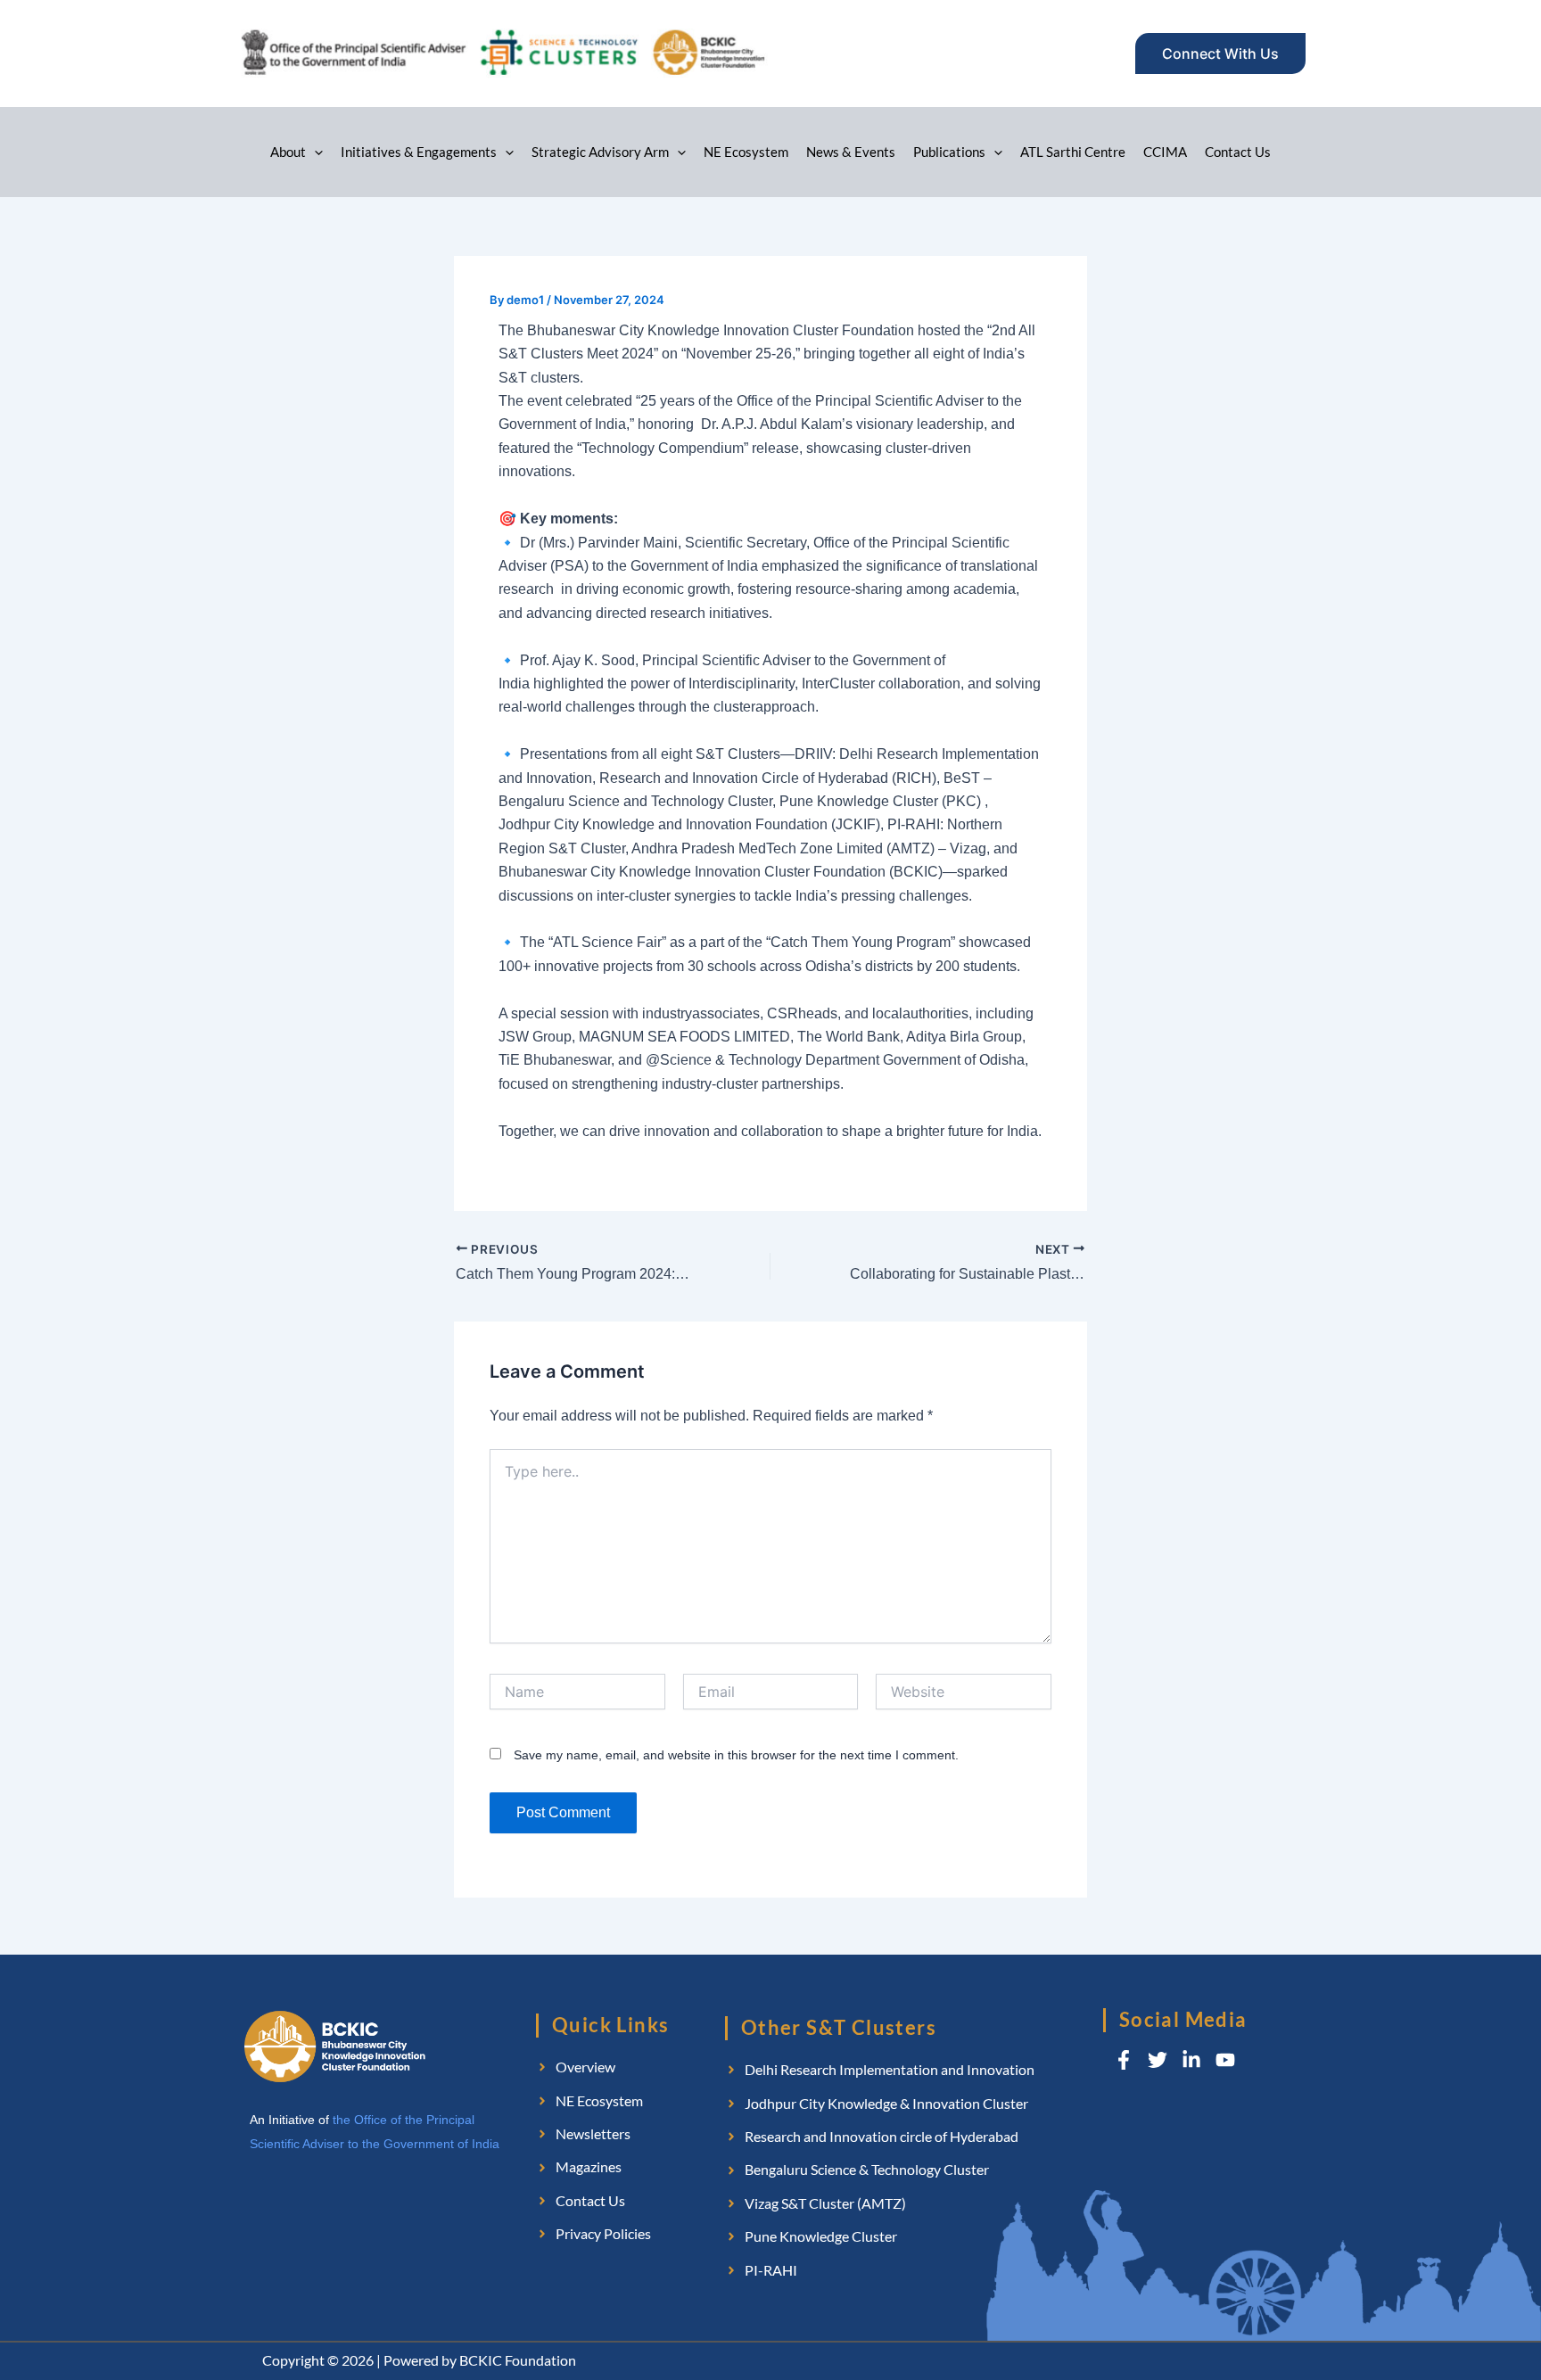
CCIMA (1165, 152)
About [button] (288, 152)
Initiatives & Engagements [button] (419, 152)
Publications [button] (949, 152)
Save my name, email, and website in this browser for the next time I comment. (736, 1755)
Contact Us (1238, 152)
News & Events (851, 152)
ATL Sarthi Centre (1073, 152)
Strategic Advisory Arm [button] (600, 152)
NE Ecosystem (746, 152)
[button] (1220, 54)
